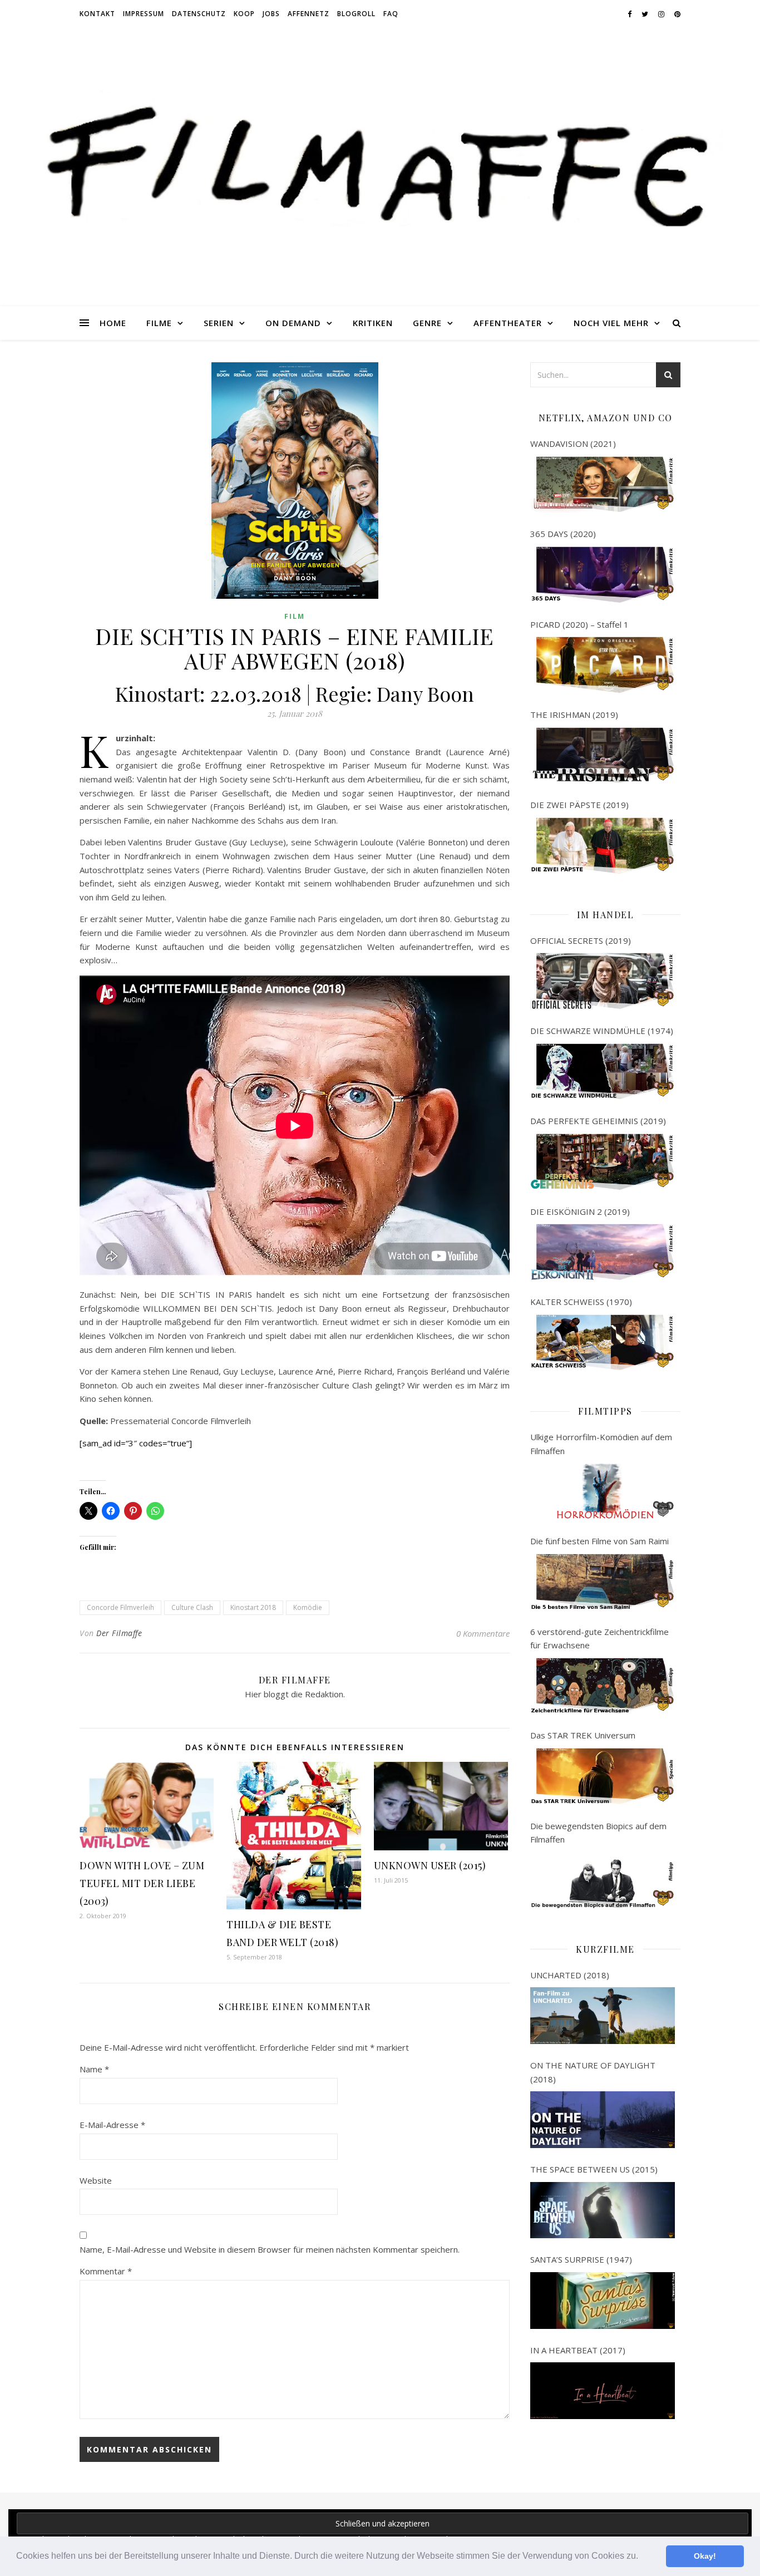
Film (295, 616)
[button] (642, 2557)
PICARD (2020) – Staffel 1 (579, 624)
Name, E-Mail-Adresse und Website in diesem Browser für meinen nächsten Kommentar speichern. (270, 2249)
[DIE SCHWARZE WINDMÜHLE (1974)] (603, 1072)
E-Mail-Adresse (112, 2125)
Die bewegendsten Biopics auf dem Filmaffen (598, 1833)
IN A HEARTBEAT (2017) (578, 2350)
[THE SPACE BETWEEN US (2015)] (603, 2210)
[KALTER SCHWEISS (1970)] (603, 1343)
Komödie (308, 1607)
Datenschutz (199, 14)
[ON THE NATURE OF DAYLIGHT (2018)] (603, 2120)
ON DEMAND (293, 323)
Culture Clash (192, 1607)
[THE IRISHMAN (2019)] (603, 756)
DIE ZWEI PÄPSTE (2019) (579, 805)
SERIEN (219, 323)
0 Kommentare (483, 1633)
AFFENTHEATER (508, 323)
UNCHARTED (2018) (570, 1975)
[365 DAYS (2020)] (603, 575)
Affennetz (309, 14)
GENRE (427, 323)
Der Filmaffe (119, 1633)
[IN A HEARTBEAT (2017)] (603, 2391)
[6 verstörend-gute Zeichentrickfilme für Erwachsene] (603, 1686)
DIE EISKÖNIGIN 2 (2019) (580, 1211)
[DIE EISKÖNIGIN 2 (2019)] (603, 1252)
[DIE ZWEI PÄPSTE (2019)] (603, 846)
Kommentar (106, 2271)
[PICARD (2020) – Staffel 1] (603, 665)
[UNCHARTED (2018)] (603, 2016)
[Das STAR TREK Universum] (603, 1776)
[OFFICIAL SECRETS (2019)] (603, 981)
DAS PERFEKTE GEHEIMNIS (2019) (598, 1121)
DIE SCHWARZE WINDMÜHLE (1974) (602, 1031)
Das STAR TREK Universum (583, 1735)
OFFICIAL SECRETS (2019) (581, 940)
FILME (159, 323)
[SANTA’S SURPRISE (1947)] (603, 2301)
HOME (113, 323)
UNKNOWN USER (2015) (430, 1865)
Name (94, 2069)
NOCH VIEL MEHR (611, 323)
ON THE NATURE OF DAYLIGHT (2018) (593, 2072)
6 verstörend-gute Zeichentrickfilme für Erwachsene (599, 1639)
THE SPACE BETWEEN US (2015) (594, 2169)
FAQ (391, 14)
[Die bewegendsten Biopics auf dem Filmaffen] (603, 1880)
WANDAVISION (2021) (573, 444)
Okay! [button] (705, 2556)
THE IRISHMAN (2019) (574, 715)
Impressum (144, 14)
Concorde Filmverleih (120, 1607)
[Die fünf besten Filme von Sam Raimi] (603, 1582)
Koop (244, 14)
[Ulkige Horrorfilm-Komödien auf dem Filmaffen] (603, 1491)
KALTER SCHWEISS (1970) (581, 1302)
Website (96, 2180)
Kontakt (97, 14)
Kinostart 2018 (253, 1607)
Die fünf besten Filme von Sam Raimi (599, 1541)
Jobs (271, 14)
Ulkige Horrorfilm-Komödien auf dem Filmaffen (601, 1444)
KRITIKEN (373, 323)
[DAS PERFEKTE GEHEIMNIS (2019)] (603, 1162)
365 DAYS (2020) (563, 534)
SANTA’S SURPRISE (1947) (581, 2259)
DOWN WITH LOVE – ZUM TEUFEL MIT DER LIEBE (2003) (142, 1883)
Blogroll (356, 14)
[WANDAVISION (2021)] (603, 485)
